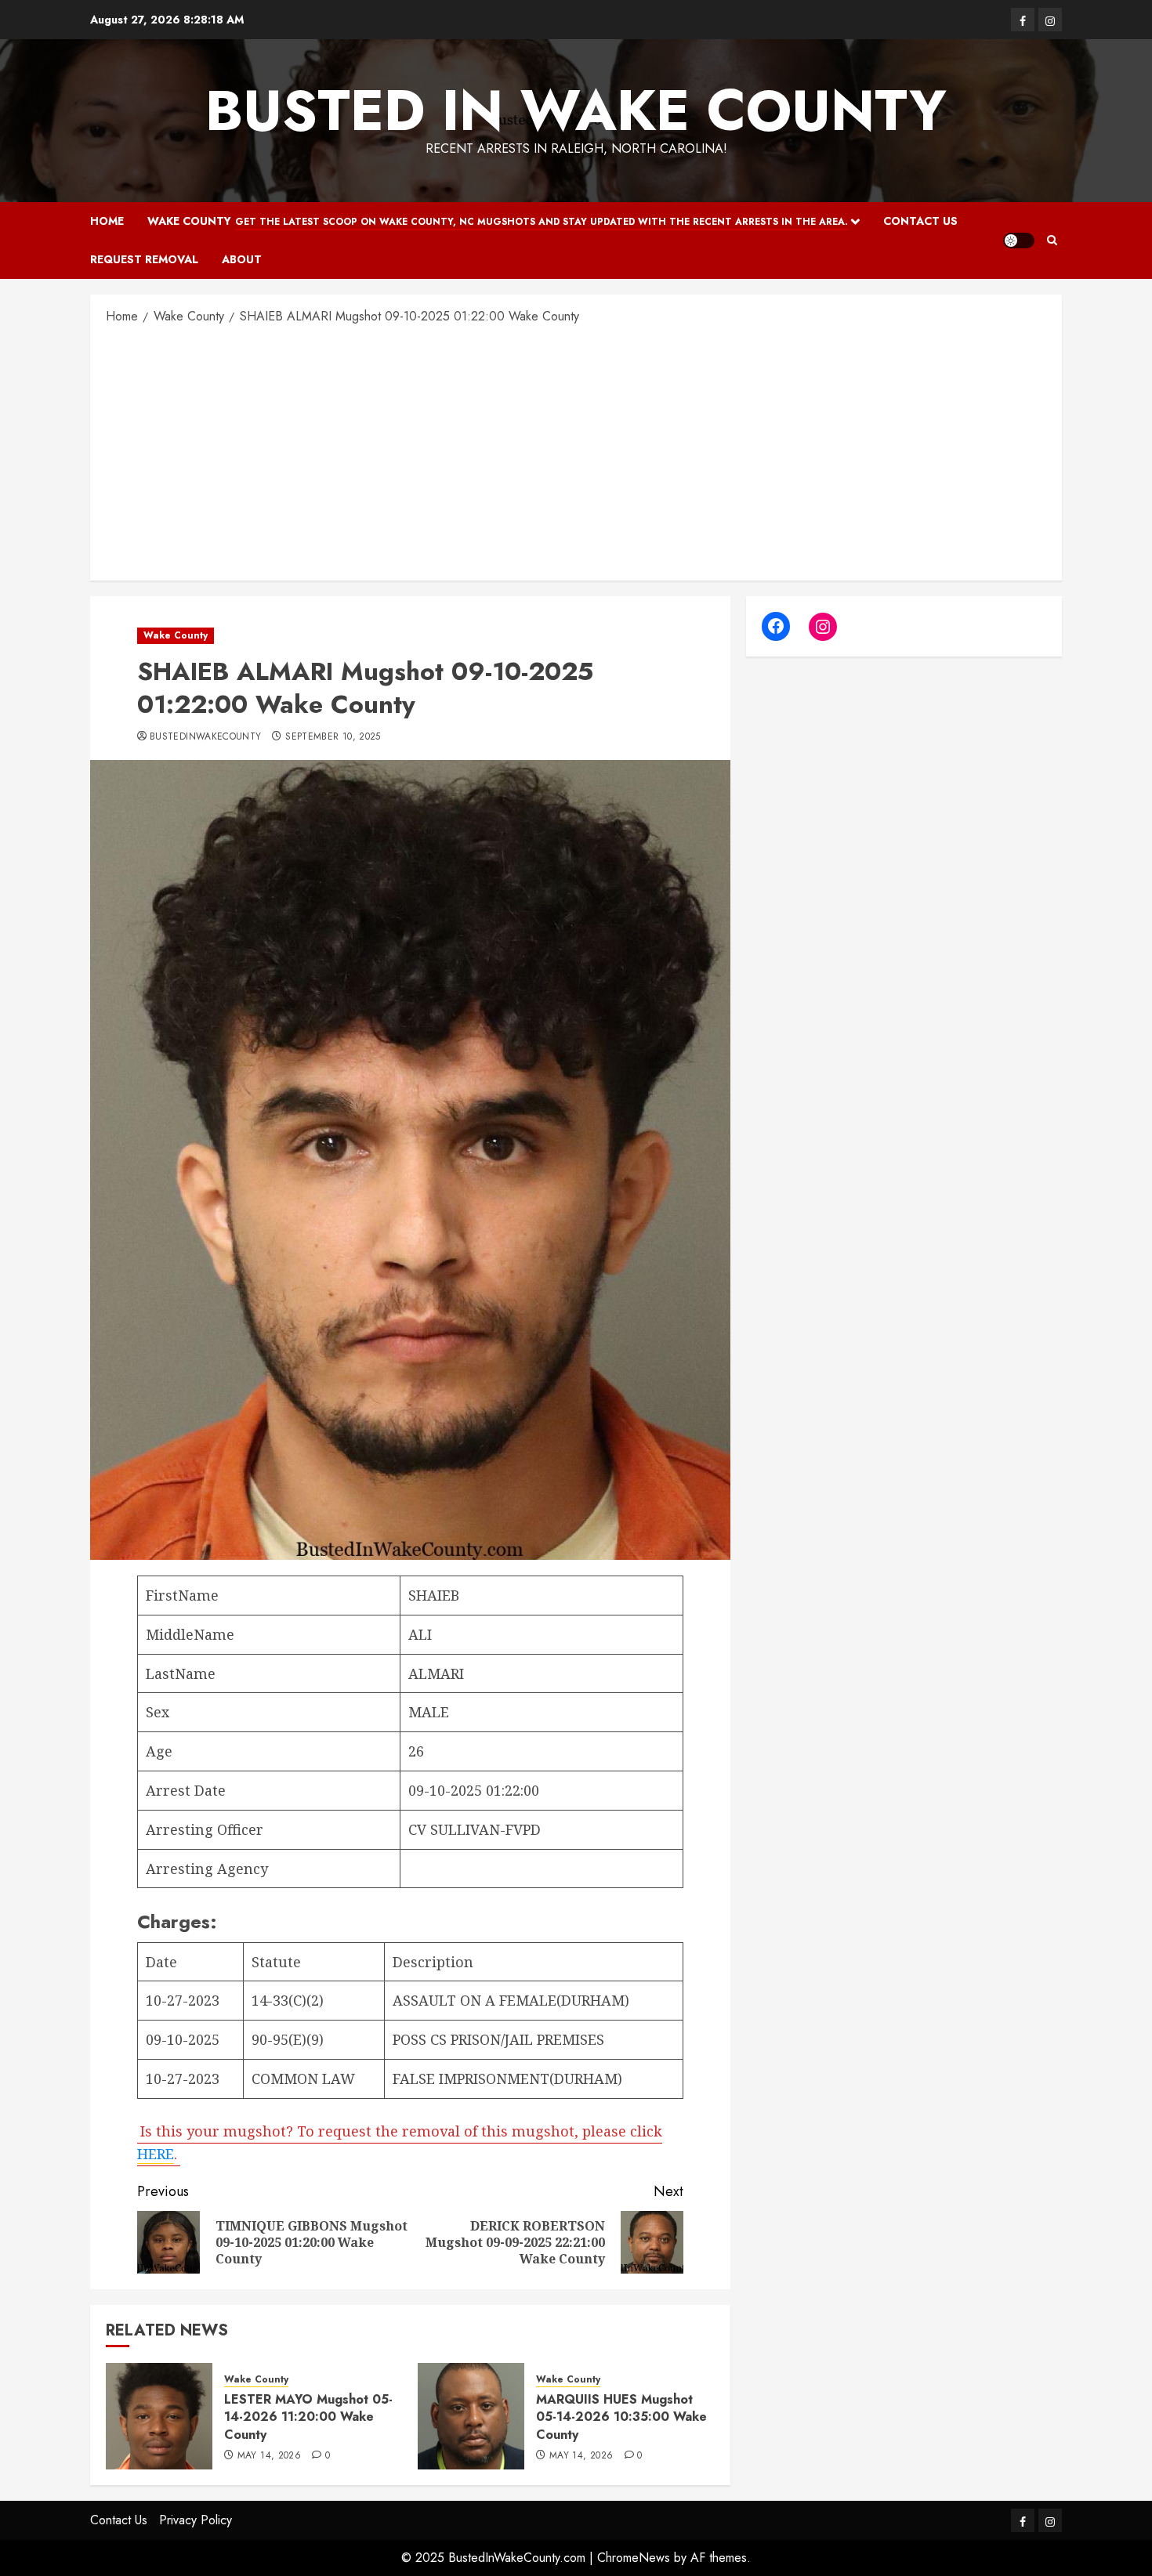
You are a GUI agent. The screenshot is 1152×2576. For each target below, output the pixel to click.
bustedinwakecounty (205, 737)
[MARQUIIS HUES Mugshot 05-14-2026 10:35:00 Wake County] (471, 2416)
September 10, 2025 (333, 737)
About (242, 259)
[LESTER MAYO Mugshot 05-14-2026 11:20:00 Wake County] (159, 2416)
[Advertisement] (576, 451)
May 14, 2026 (269, 2456)
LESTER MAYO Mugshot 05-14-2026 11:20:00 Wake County (308, 2417)
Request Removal (144, 259)
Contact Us (920, 221)
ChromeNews (634, 2558)
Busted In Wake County (576, 110)
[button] (1052, 240)
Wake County (498, 221)
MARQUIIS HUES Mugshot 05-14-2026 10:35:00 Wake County (621, 2417)
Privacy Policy (196, 2520)
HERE (156, 2154)
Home (107, 221)
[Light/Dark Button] (1019, 241)
